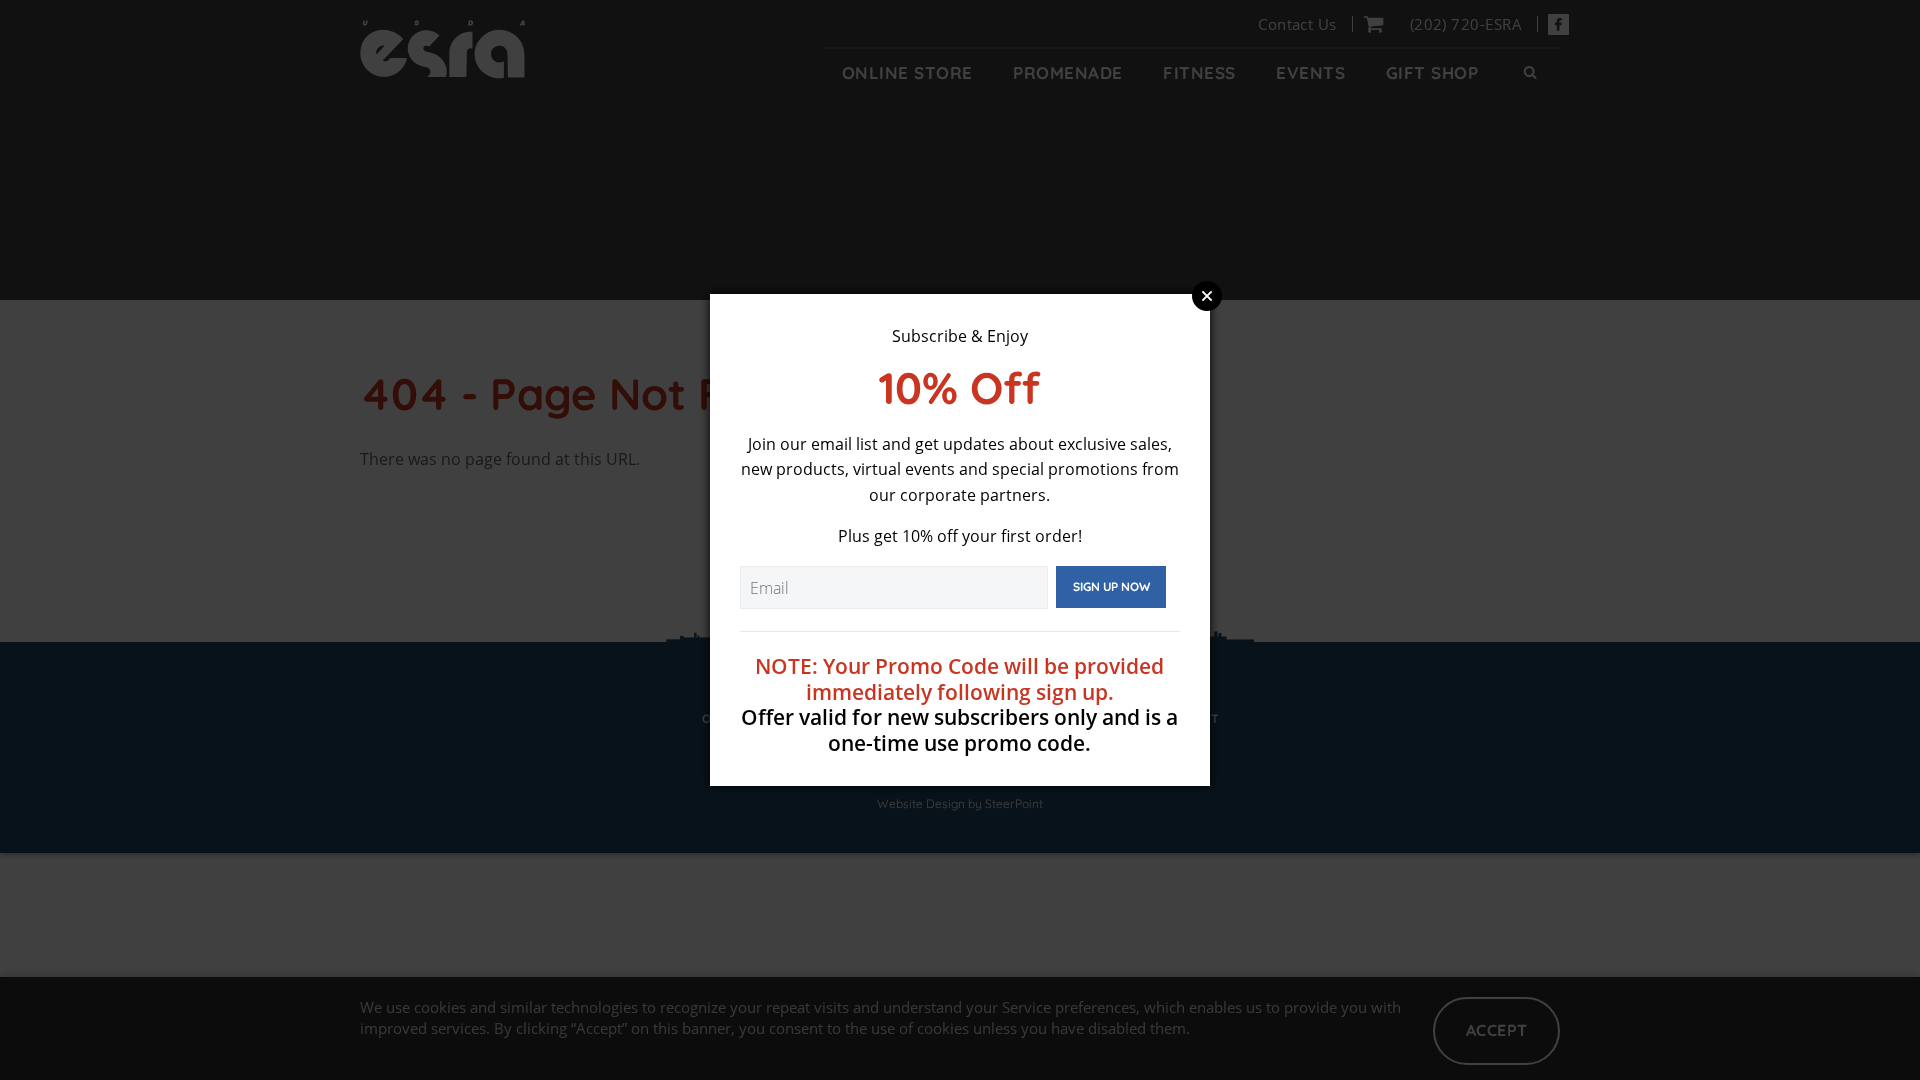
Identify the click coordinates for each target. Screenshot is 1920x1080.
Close (1207, 296)
